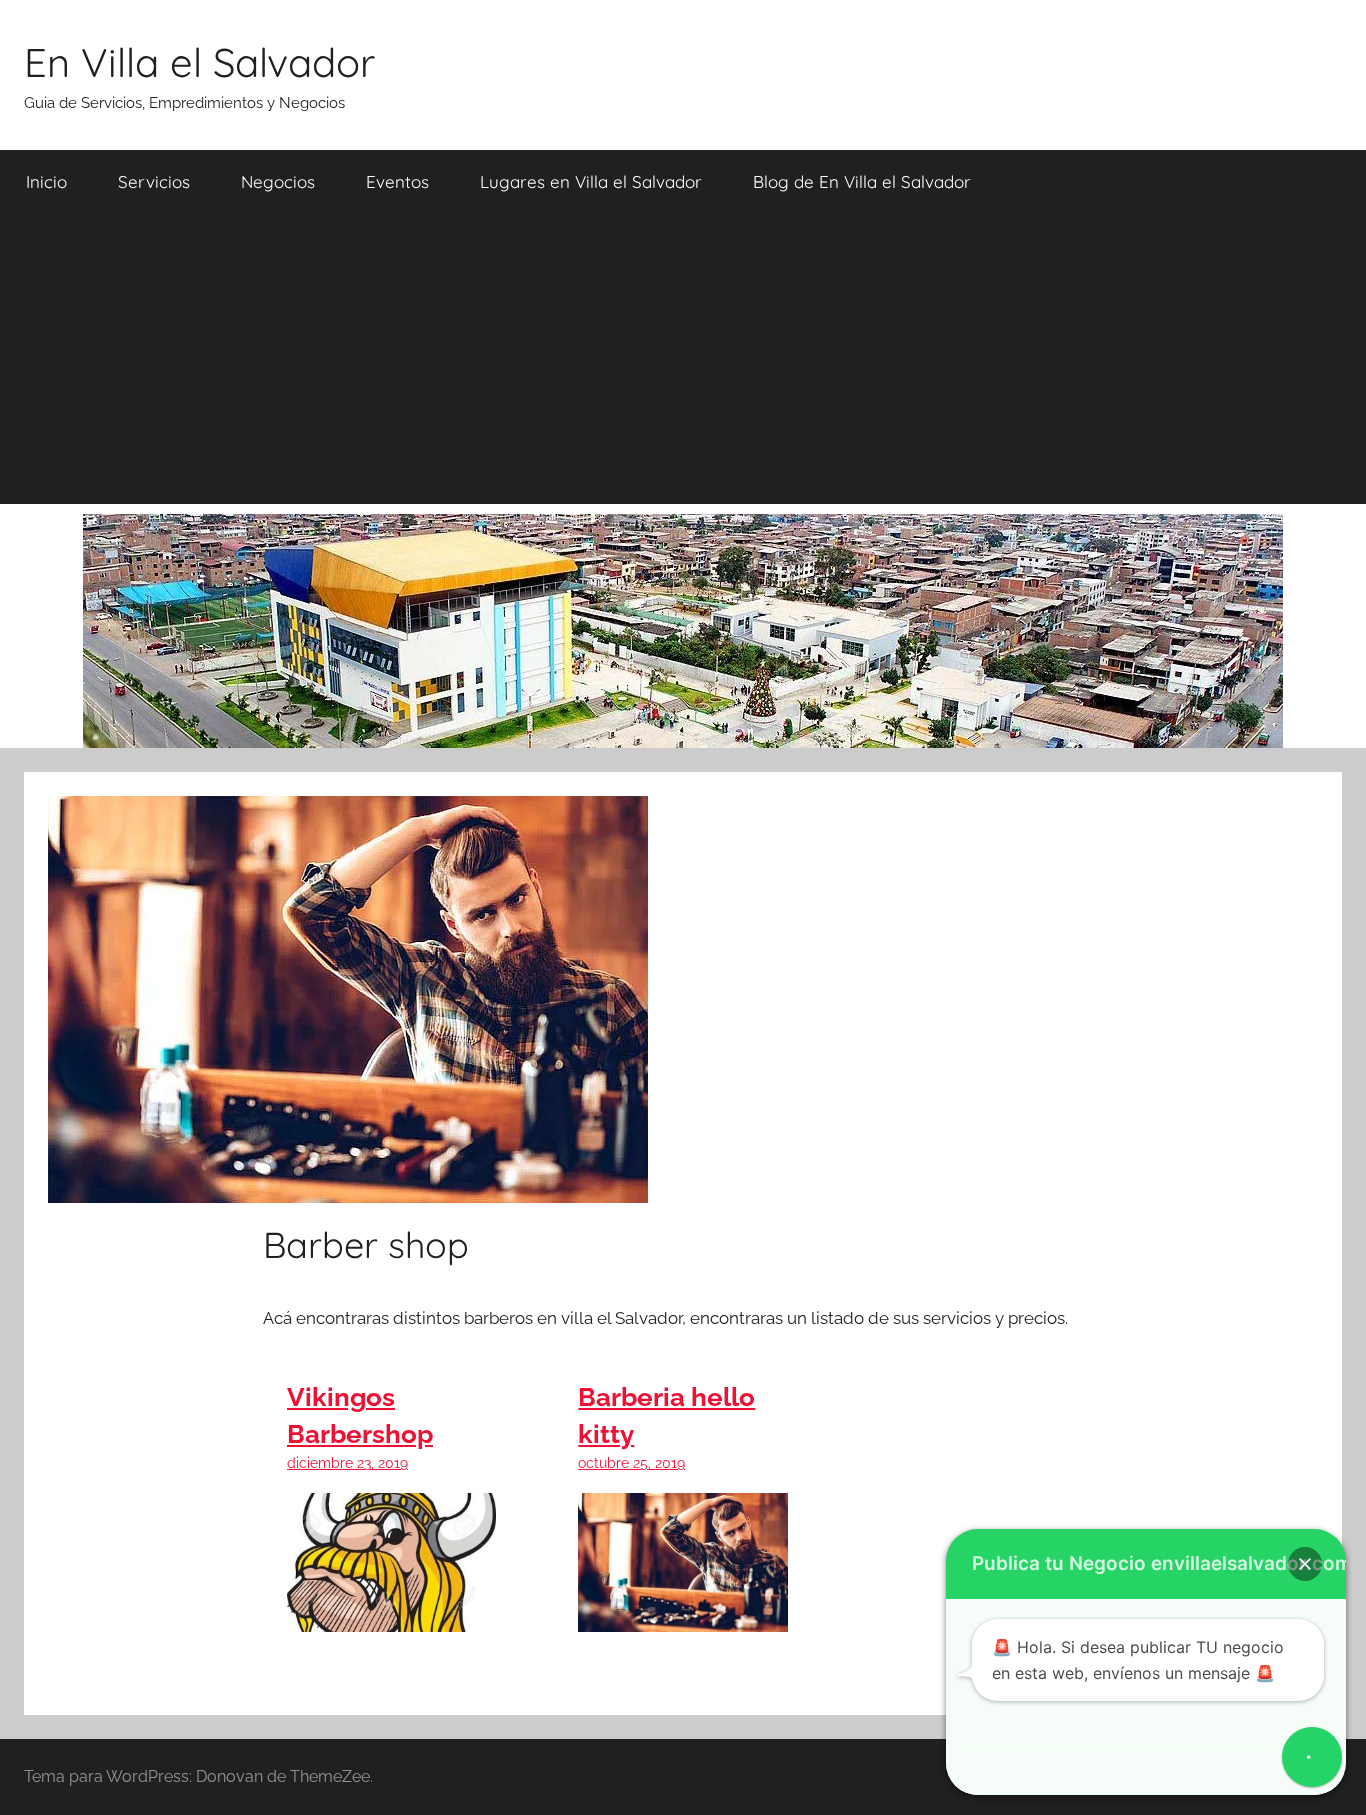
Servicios (154, 181)
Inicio (46, 181)
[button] (1305, 1564)
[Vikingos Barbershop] (391, 1617)
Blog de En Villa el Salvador (862, 181)
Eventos (397, 181)
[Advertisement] (683, 364)
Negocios (278, 181)
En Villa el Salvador (199, 62)
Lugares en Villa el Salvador (591, 181)
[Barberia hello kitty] (682, 1617)
